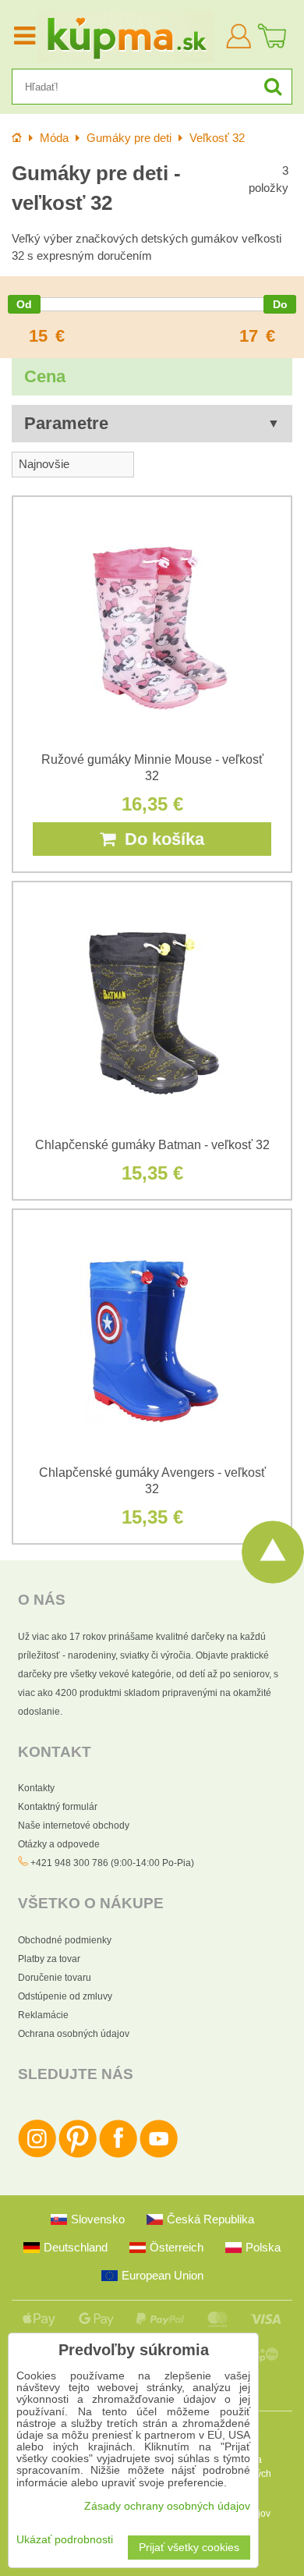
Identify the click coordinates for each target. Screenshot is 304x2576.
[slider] (24, 304)
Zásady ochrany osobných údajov (167, 2506)
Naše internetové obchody (74, 1826)
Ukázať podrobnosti (65, 2540)
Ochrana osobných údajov (74, 2034)
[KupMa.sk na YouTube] (159, 2155)
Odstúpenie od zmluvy (65, 1996)
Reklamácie (43, 2015)
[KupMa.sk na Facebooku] (118, 2155)
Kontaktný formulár (58, 1807)
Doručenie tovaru (55, 1978)
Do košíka (160, 839)
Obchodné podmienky (65, 1940)
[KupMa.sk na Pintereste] (78, 2155)
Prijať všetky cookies (189, 2548)
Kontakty (36, 1788)
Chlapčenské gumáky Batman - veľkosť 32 (152, 1145)
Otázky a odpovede (59, 1844)
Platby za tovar (49, 1959)
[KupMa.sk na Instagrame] (37, 2155)
